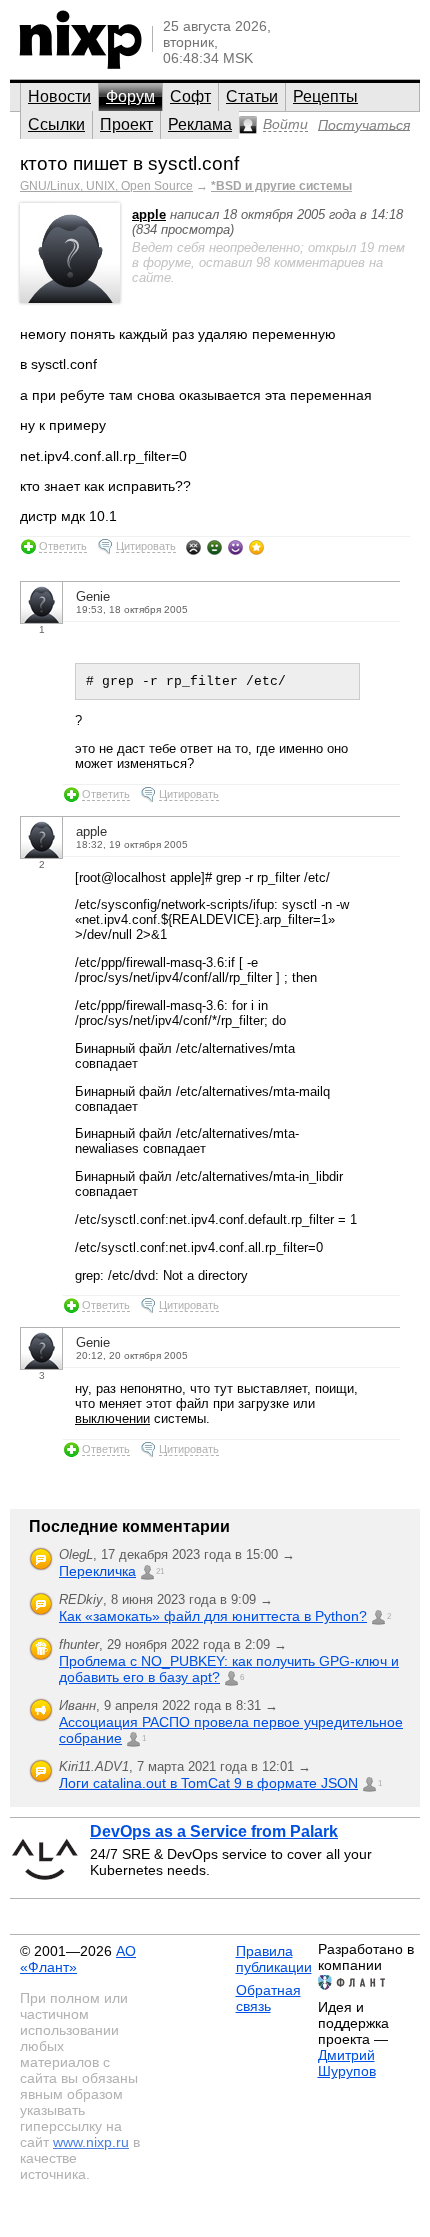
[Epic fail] (193, 547)
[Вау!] (256, 547)
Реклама (200, 124)
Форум (130, 96)
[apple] (70, 298)
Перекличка (97, 1571)
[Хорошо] (235, 547)
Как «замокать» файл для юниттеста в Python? (213, 1616)
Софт (190, 96)
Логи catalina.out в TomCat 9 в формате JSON (208, 1783)
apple (149, 214)
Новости (59, 96)
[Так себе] (214, 547)
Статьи (252, 96)
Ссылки (56, 124)
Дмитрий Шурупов (347, 2063)
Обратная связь (268, 1998)
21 (160, 1571)
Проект (126, 124)
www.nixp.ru (91, 2142)
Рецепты (325, 96)
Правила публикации (274, 1959)
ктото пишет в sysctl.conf (129, 163)
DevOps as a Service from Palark (214, 1831)
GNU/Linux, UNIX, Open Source (106, 186)
